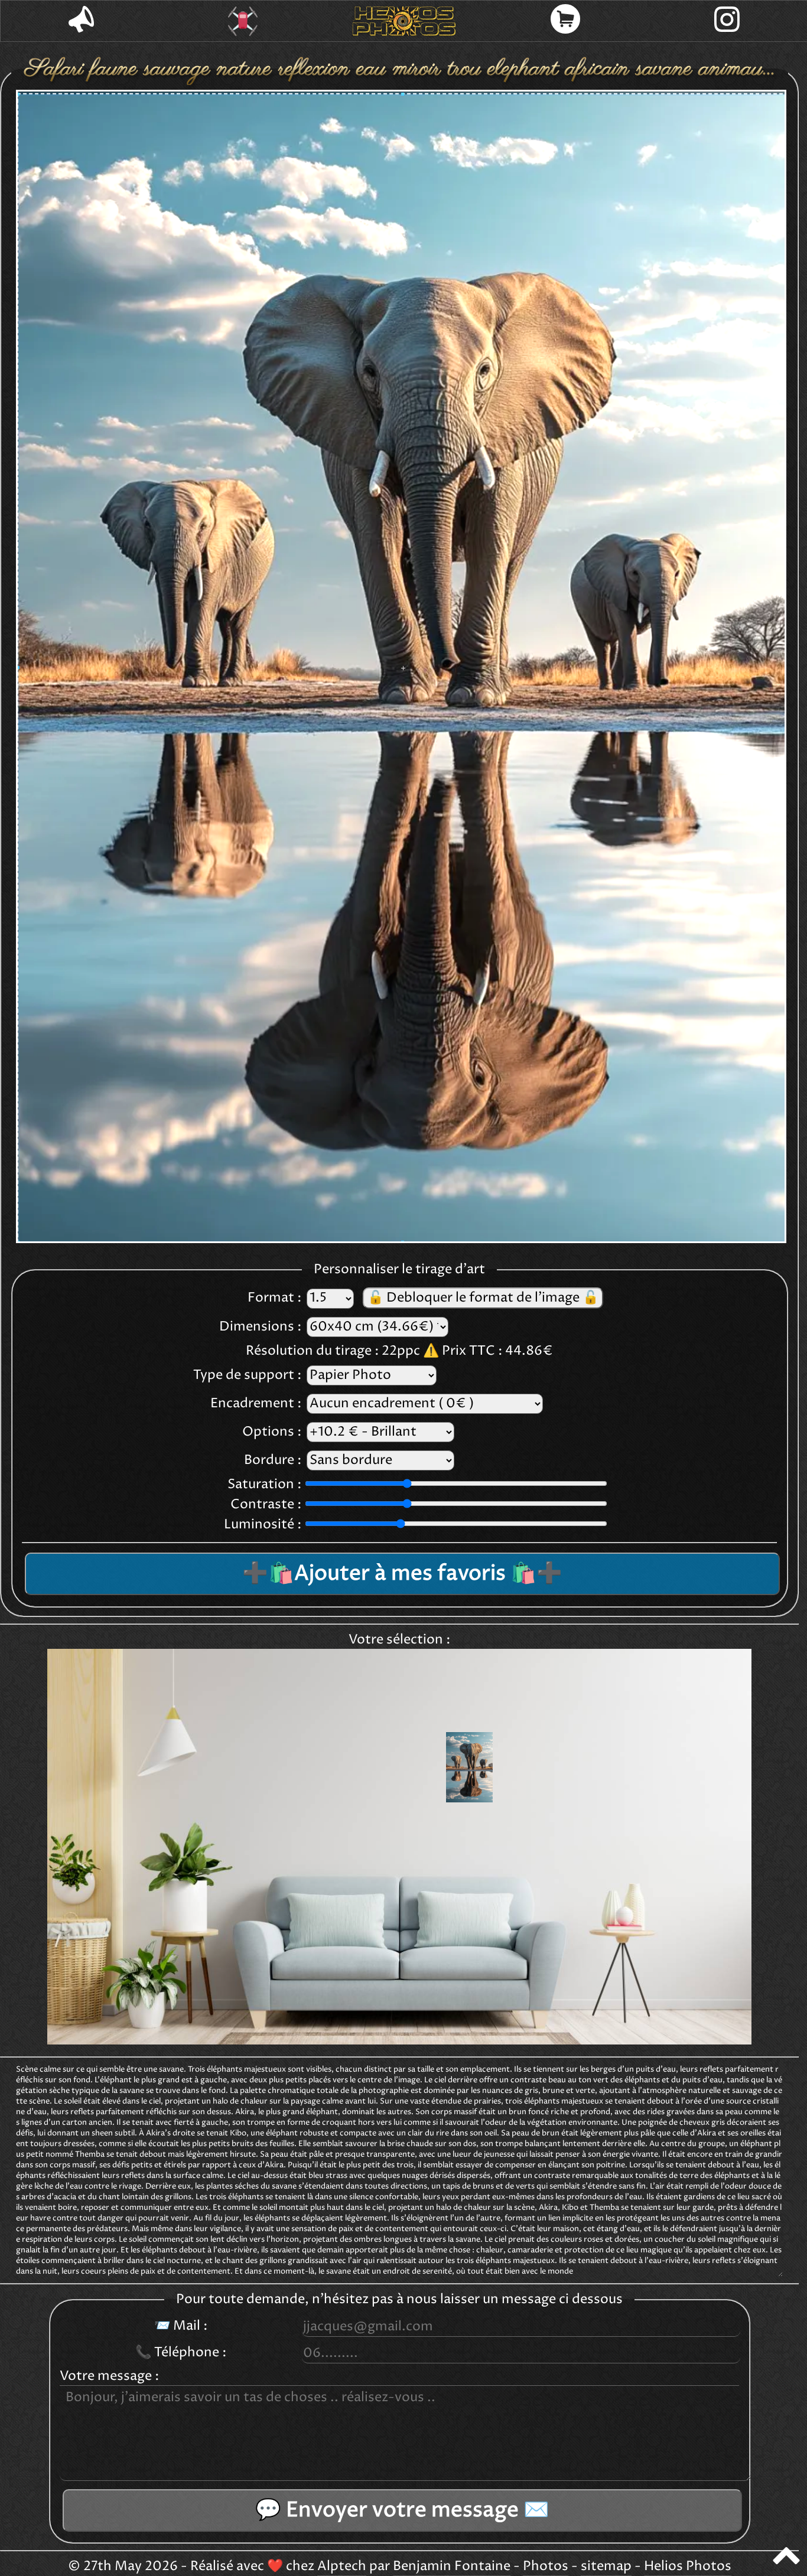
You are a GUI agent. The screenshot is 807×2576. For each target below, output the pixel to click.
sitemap (606, 2567)
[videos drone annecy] (243, 21)
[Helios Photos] (404, 21)
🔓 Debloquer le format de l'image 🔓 (483, 1298)
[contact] (81, 21)
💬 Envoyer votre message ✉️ (402, 2510)
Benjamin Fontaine (452, 2567)
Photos (546, 2567)
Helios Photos (688, 2567)
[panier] (566, 21)
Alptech (342, 2567)
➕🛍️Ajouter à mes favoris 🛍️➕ (402, 1574)
